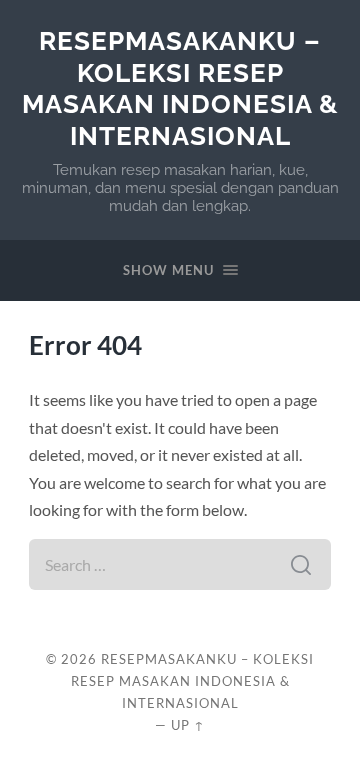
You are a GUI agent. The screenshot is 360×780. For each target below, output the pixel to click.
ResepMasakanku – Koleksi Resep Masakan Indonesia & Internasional (180, 88)
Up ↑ (188, 725)
